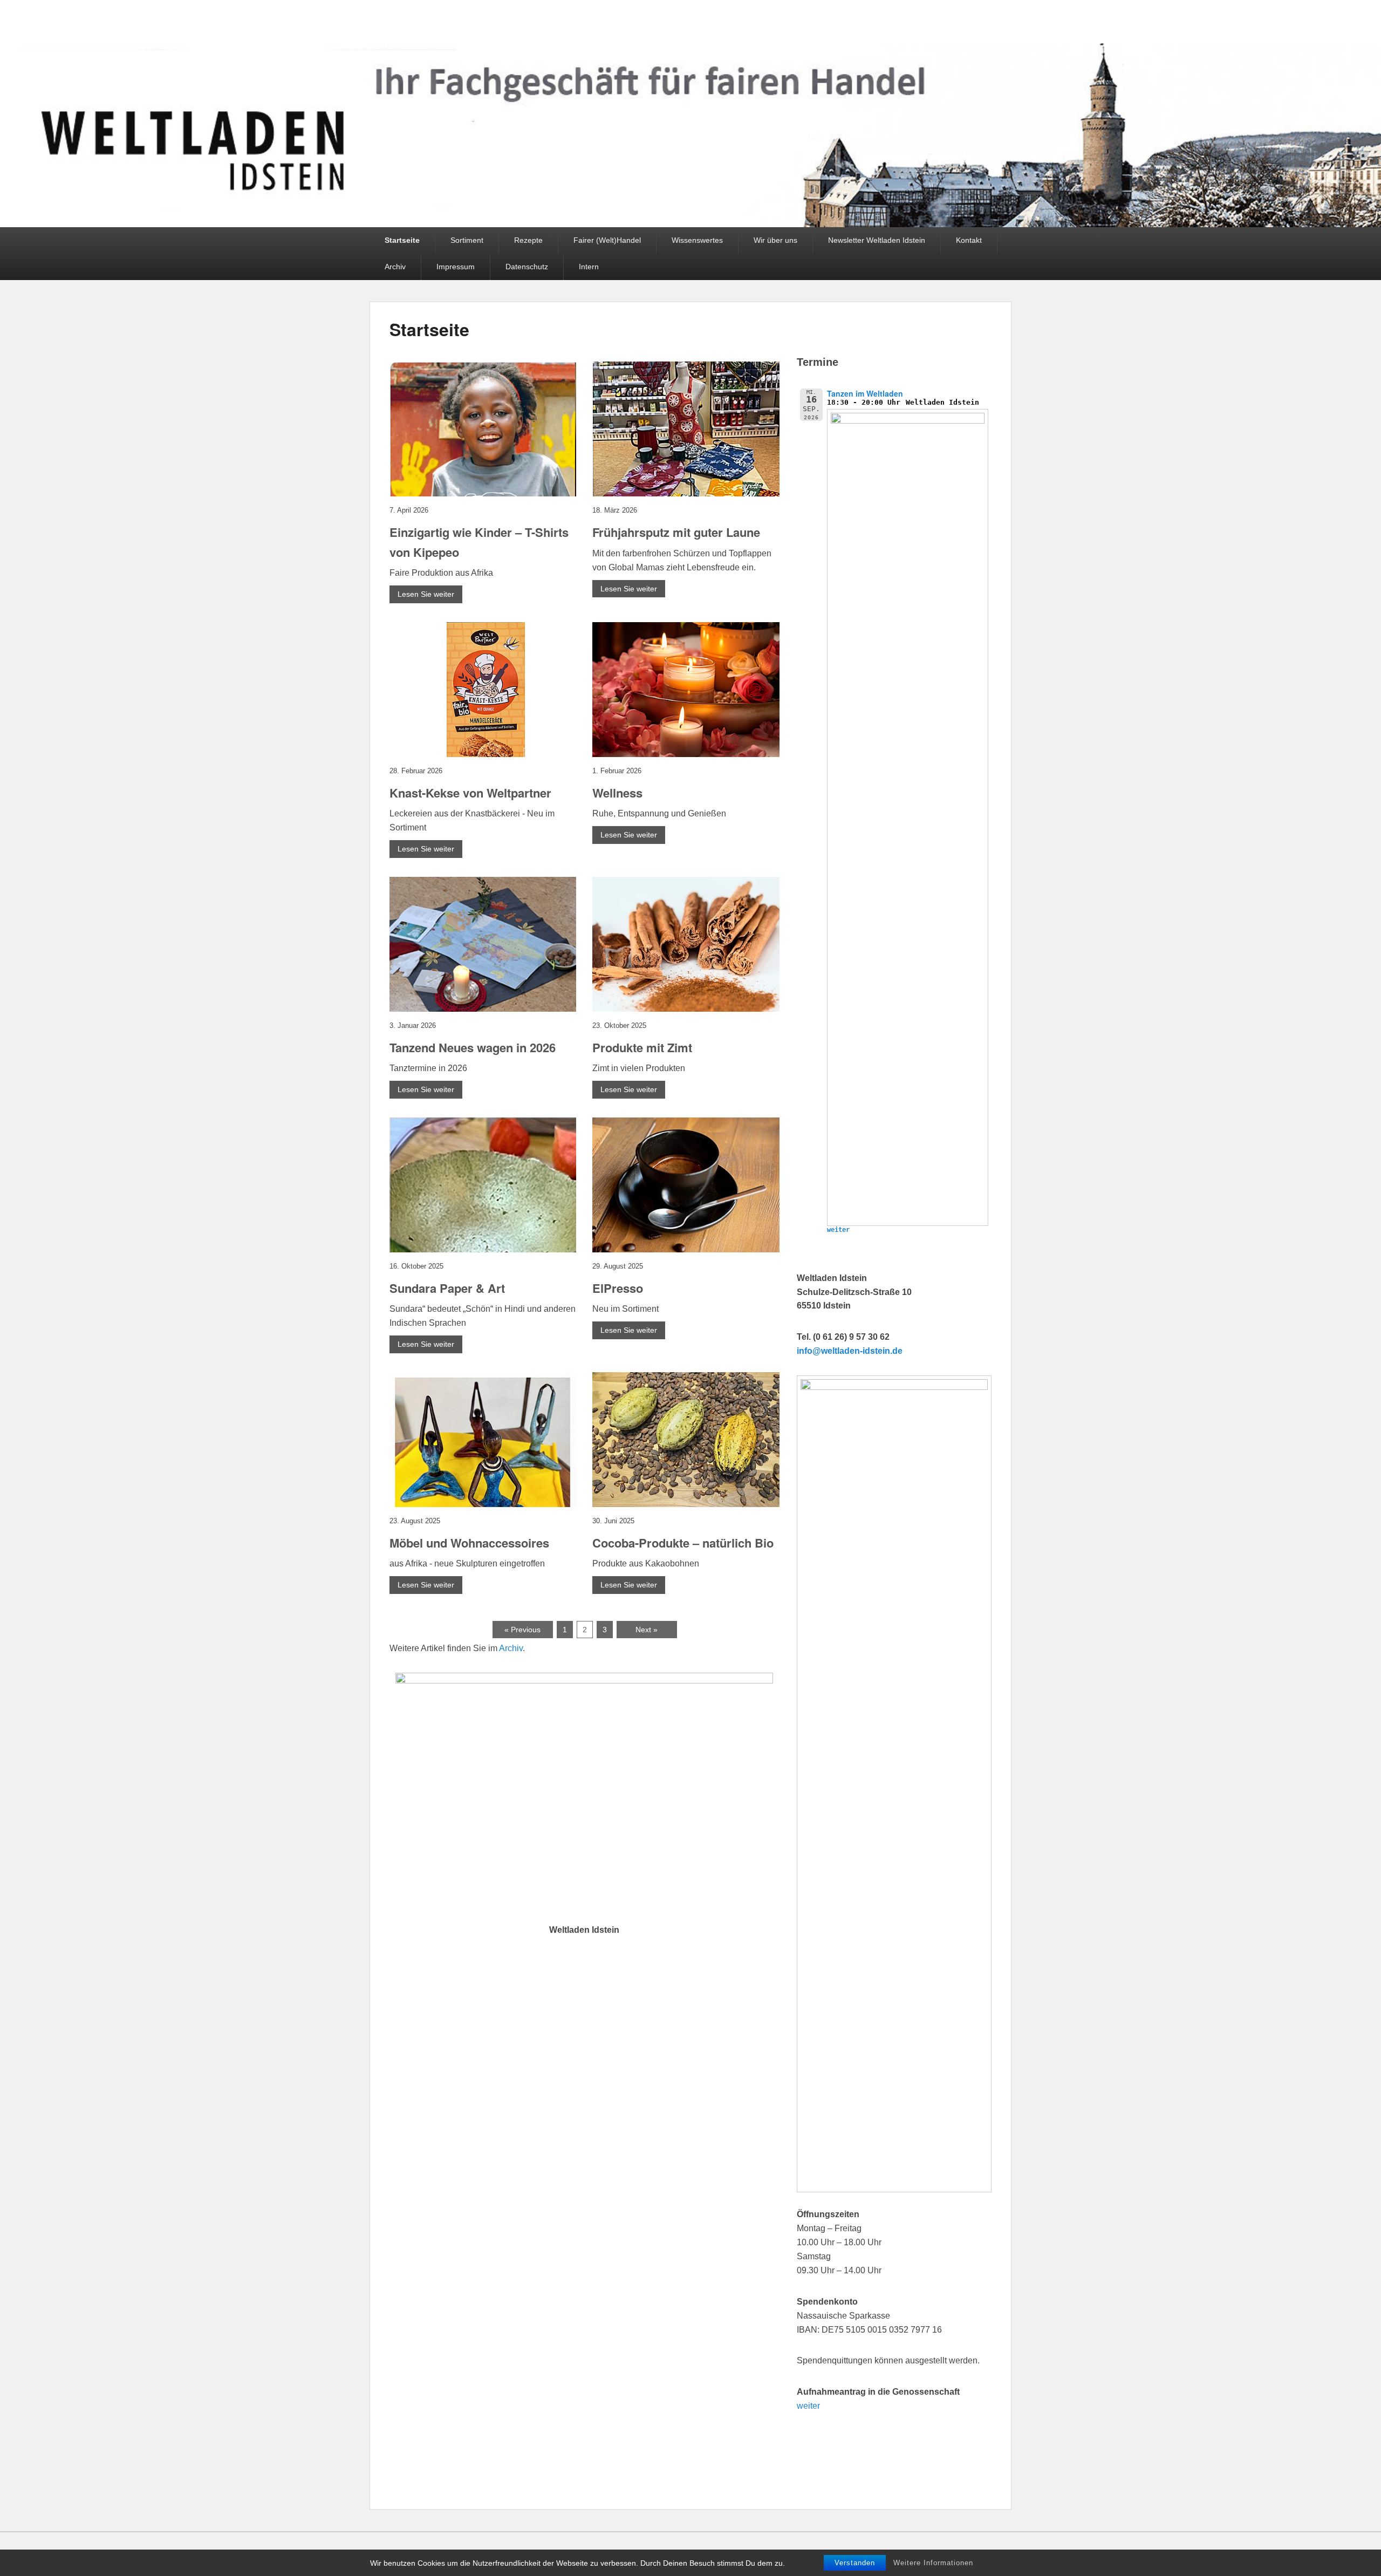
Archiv (395, 267)
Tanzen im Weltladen (865, 393)
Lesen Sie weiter (426, 594)
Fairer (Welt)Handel (607, 240)
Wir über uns (775, 240)
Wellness (617, 793)
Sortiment (467, 240)
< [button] (409, 1795)
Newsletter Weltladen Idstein (877, 240)
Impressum (456, 267)
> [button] (760, 1795)
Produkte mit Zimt (642, 1047)
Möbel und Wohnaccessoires (469, 1543)
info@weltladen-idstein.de (850, 1351)
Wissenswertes (697, 240)
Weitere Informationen (933, 2563)
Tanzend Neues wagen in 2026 (473, 1047)
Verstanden (855, 2563)
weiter (838, 1230)
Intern (589, 267)
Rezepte (528, 240)
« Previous (522, 1630)
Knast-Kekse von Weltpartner (470, 793)
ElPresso (618, 1288)
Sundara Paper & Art (447, 1288)
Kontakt (969, 240)
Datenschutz (527, 267)
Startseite (402, 240)
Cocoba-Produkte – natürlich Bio (683, 1543)
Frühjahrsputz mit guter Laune (676, 532)
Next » (647, 1630)
